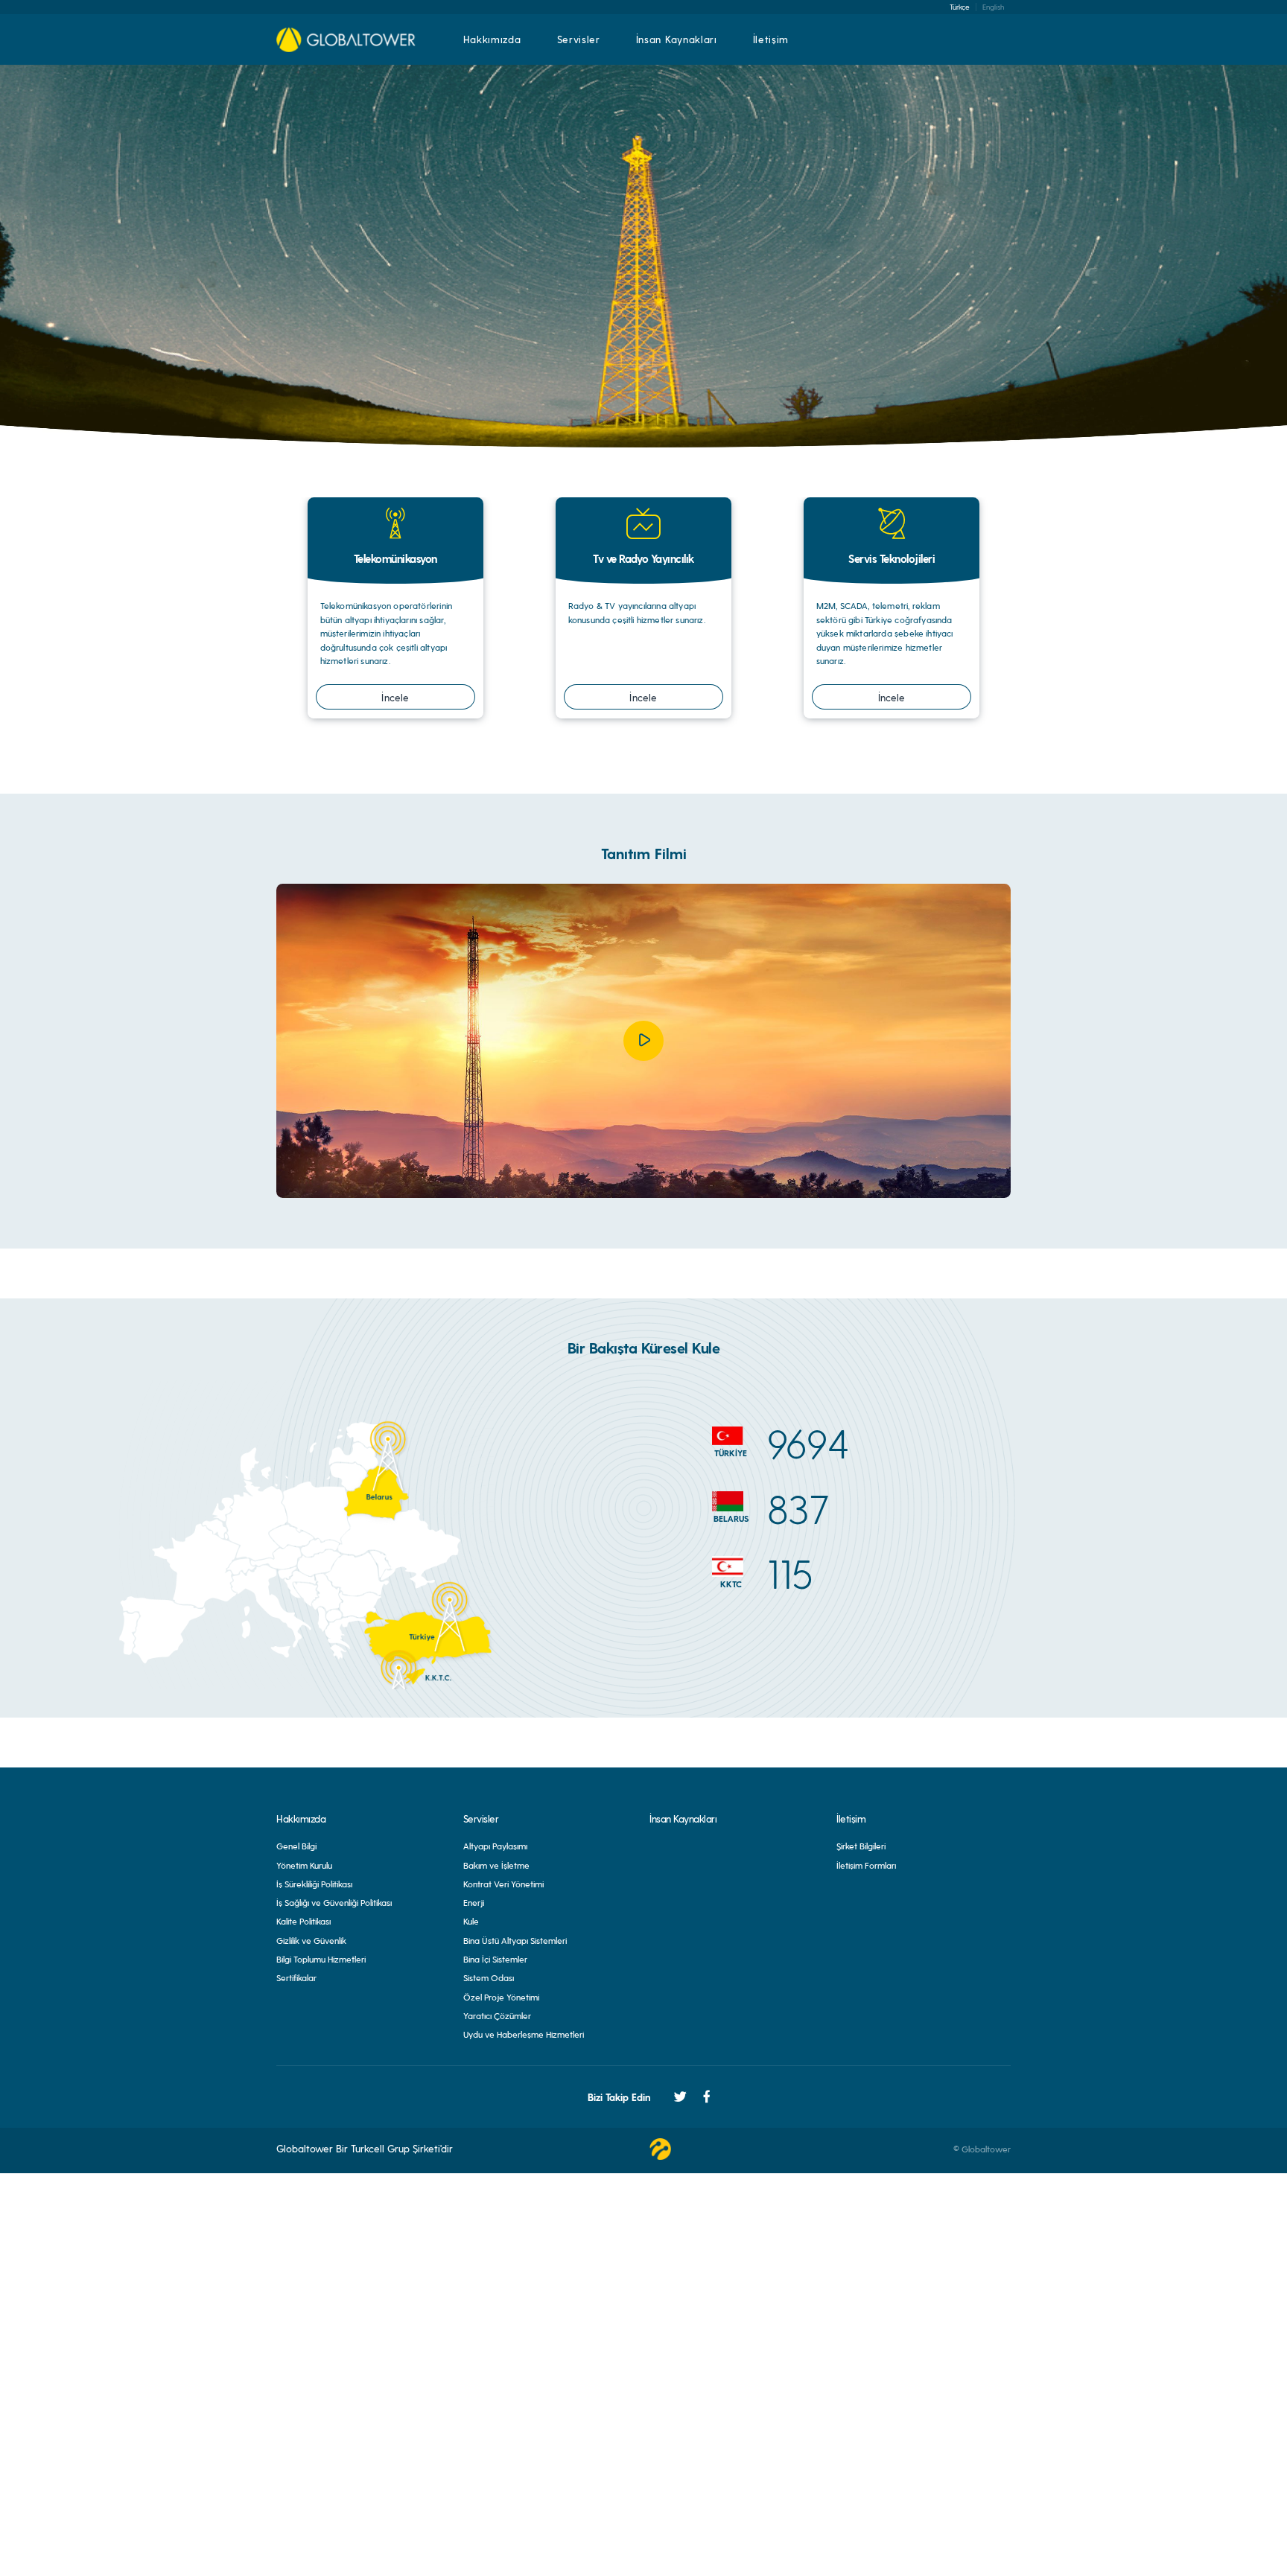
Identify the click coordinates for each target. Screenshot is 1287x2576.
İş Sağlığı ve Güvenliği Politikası (334, 1902)
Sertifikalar (296, 1977)
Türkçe (960, 7)
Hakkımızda (492, 39)
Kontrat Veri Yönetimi (503, 1884)
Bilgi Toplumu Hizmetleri (321, 1959)
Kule (471, 1921)
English (993, 7)
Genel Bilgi (296, 1846)
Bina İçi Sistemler (495, 1959)
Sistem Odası (489, 1977)
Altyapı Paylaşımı (495, 1846)
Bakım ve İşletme (496, 1865)
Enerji (474, 1902)
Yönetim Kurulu (304, 1865)
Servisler (579, 39)
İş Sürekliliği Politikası (314, 1884)
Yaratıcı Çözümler (497, 2015)
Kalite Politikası (304, 1921)
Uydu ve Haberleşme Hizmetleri (524, 2034)
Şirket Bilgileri (861, 1846)
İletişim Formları (866, 1865)
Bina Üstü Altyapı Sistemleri (515, 1940)
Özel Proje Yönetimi (501, 1997)
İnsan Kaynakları (677, 39)
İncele (395, 697)
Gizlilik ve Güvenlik (311, 1940)
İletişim (771, 39)
